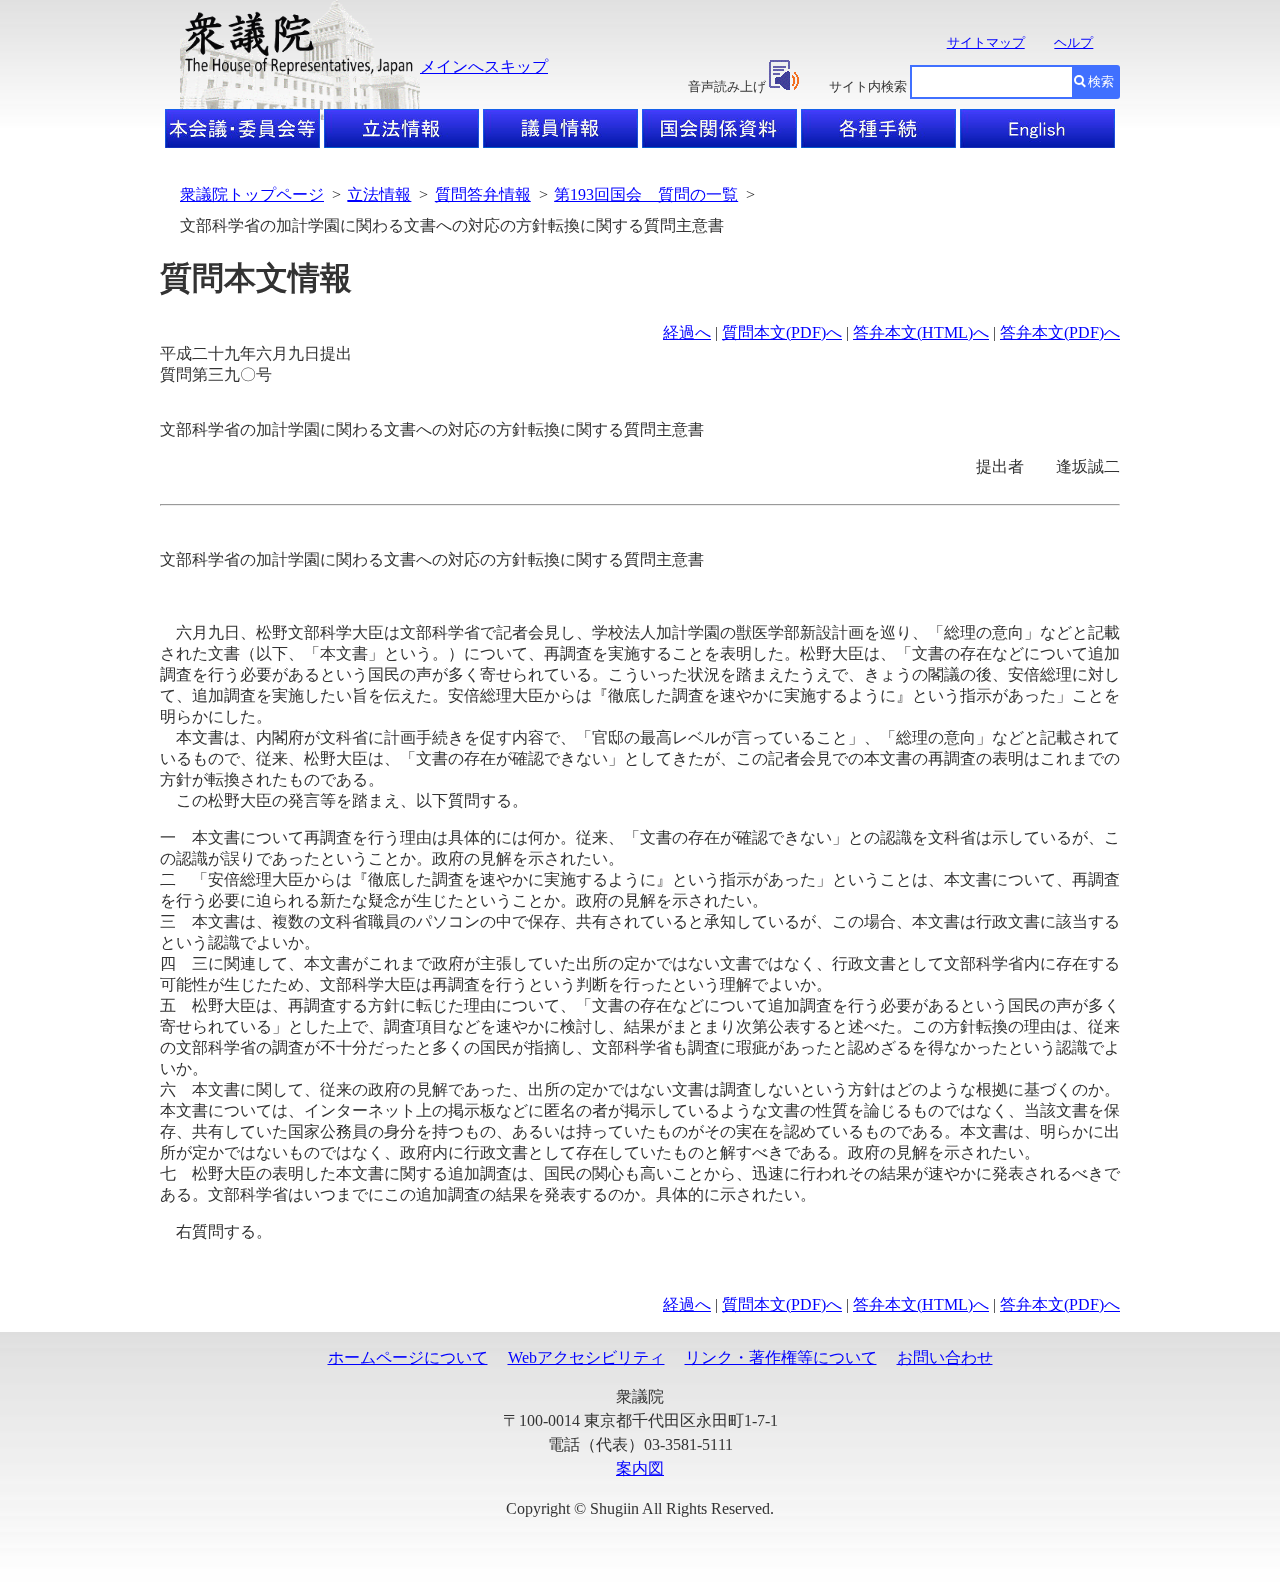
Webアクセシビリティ (586, 1357)
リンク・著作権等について (781, 1357)
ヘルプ (1073, 42)
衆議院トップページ (252, 194)
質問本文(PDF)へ (782, 332)
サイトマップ (986, 42)
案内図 (640, 1468)
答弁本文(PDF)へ (1060, 332)
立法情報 (379, 194)
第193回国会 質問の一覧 (646, 194)
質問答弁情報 (483, 194)
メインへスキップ (484, 66)
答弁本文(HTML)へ (921, 332)
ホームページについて (408, 1357)
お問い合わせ (945, 1357)
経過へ (687, 332)
